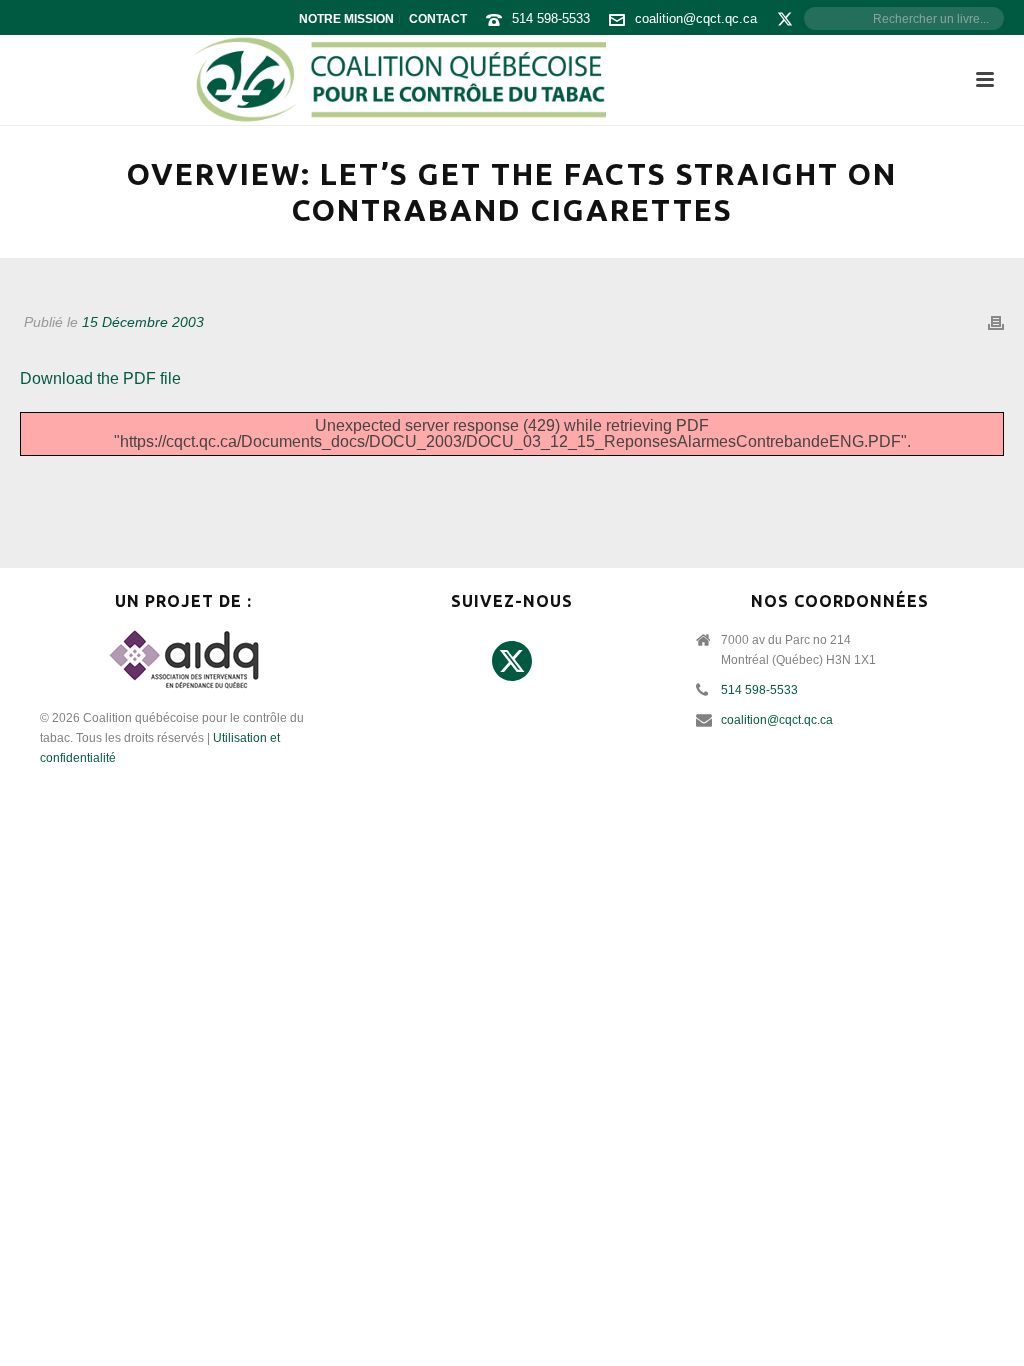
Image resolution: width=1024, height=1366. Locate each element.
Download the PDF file (100, 378)
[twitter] (512, 662)
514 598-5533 (551, 18)
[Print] (996, 322)
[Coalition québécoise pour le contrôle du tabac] (399, 80)
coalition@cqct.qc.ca (696, 18)
